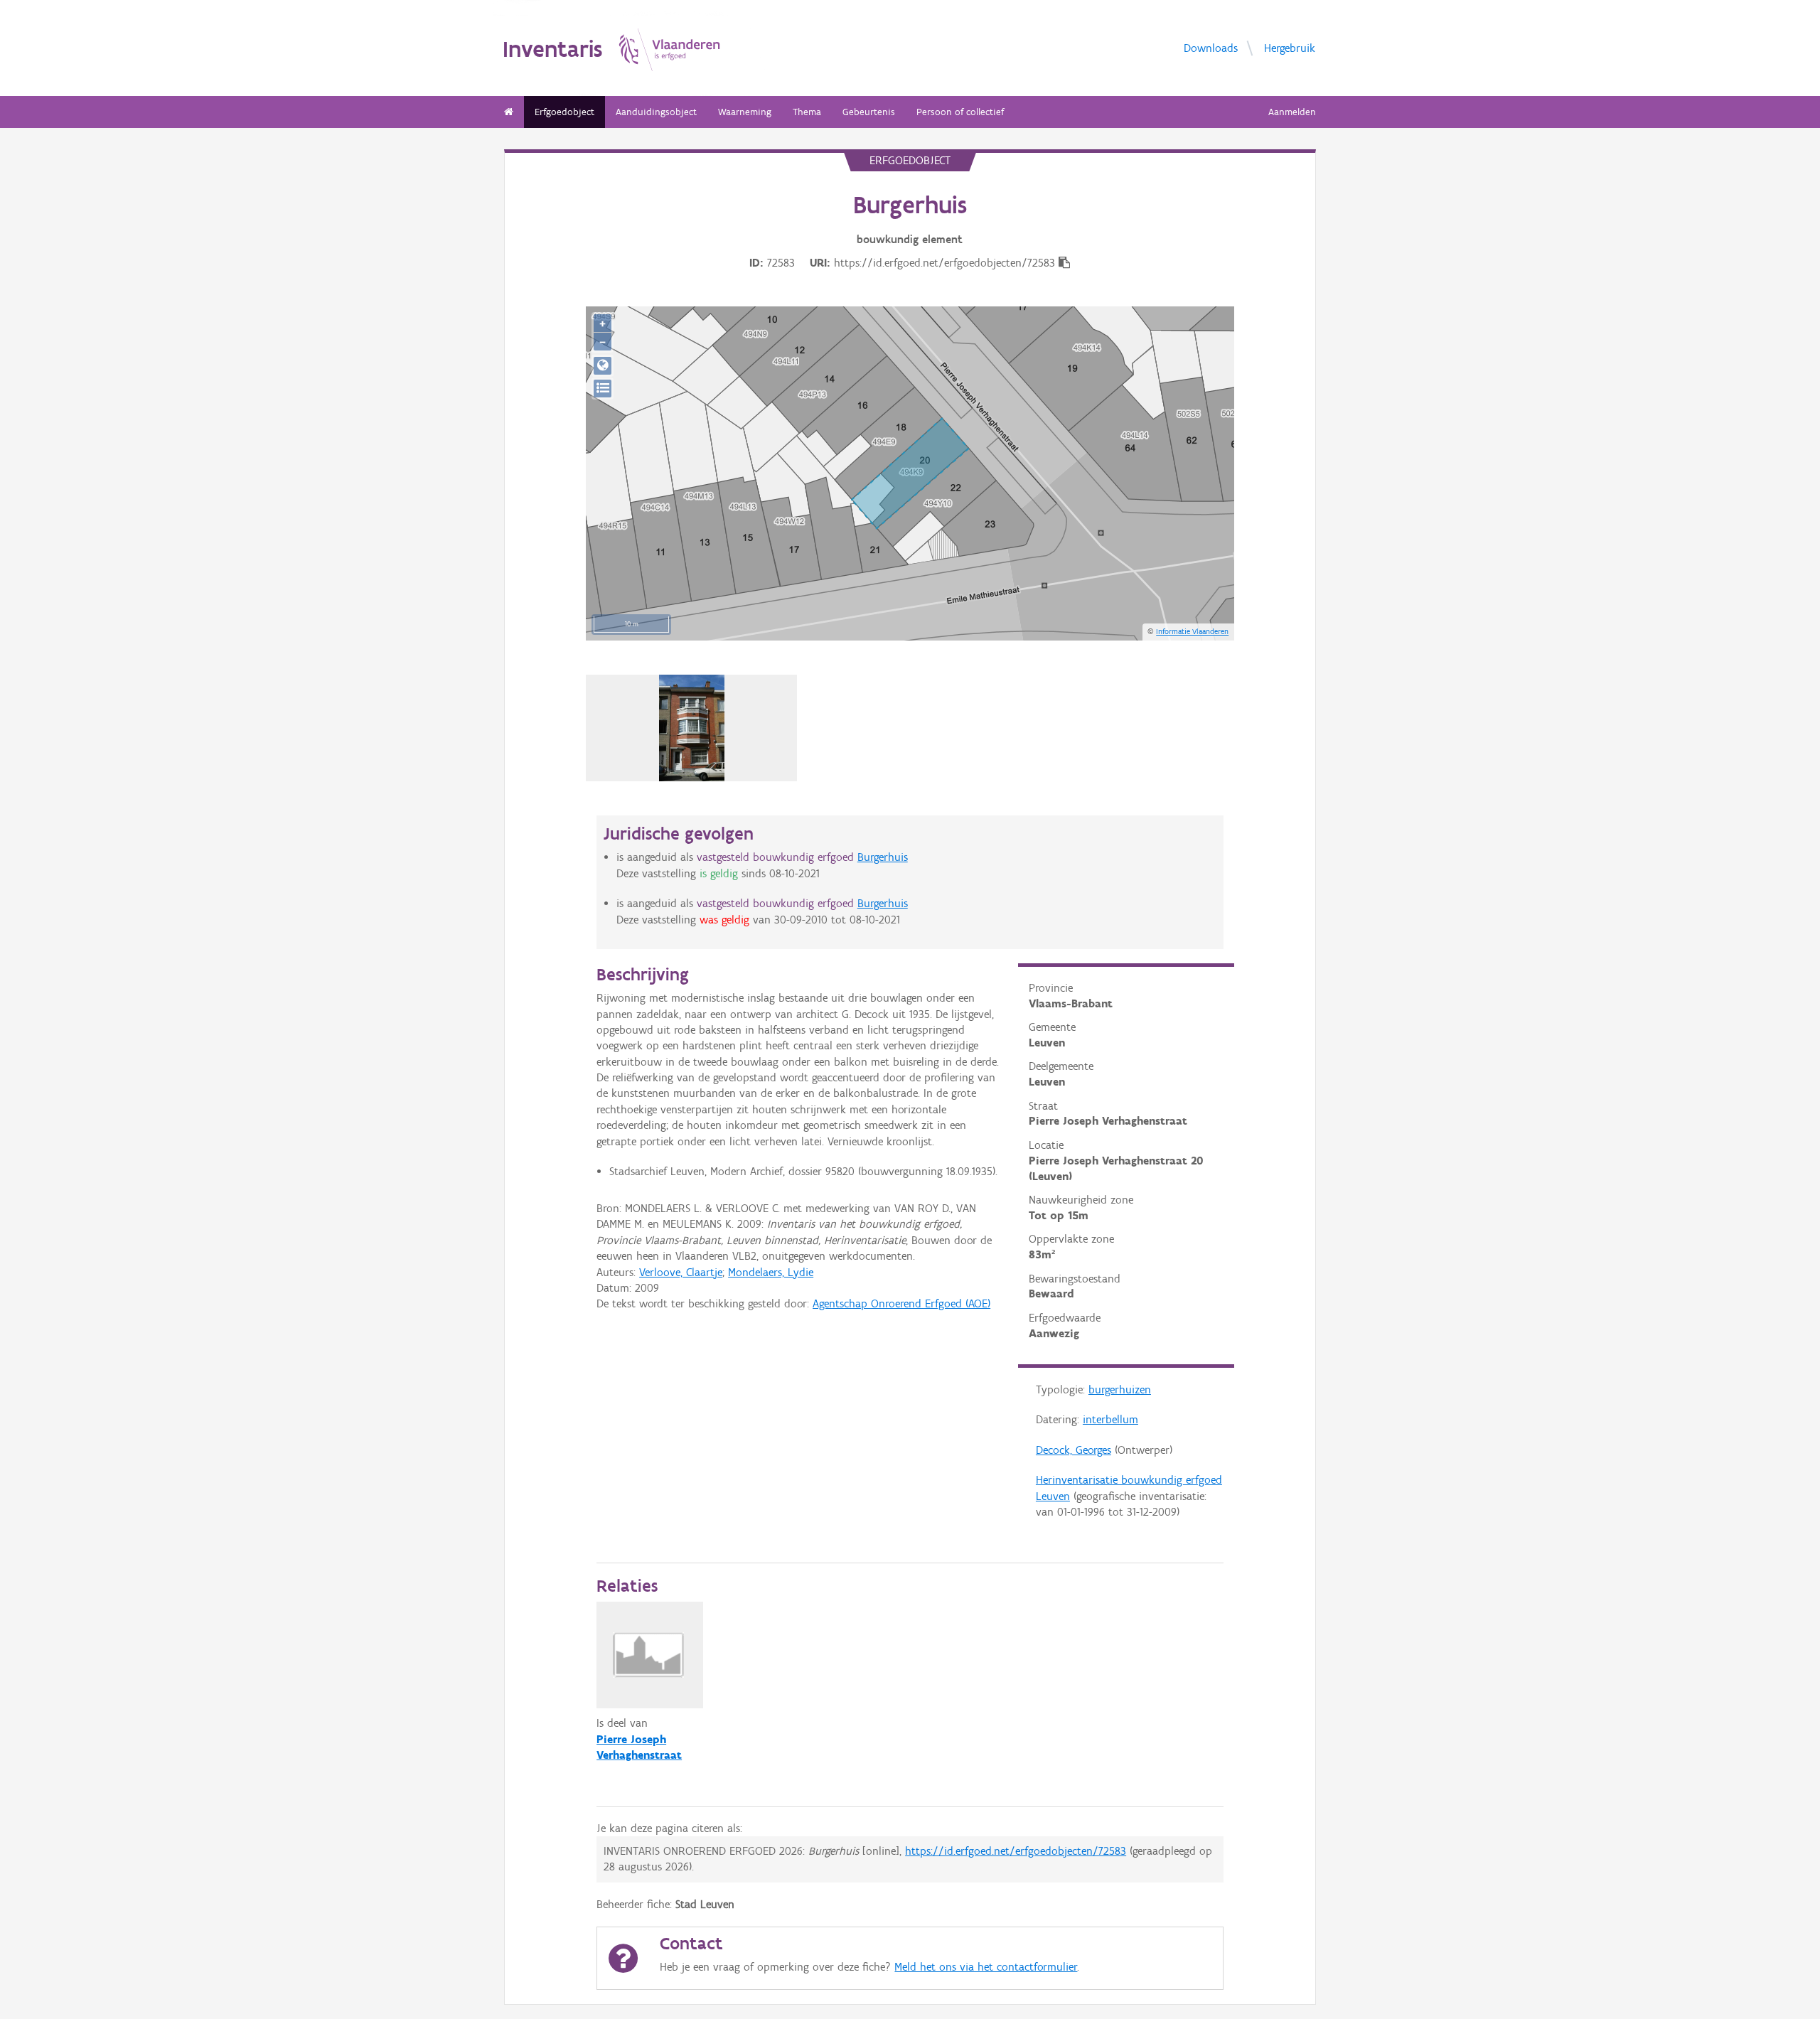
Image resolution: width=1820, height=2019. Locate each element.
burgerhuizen (1120, 1389)
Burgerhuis (883, 857)
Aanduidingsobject (656, 112)
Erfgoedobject (564, 112)
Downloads (1211, 47)
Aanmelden (1292, 112)
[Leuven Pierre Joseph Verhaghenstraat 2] (692, 728)
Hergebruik (1290, 47)
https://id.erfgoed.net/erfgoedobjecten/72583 (1016, 1851)
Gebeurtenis (869, 112)
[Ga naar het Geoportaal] (603, 366)
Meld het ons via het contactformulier (986, 1967)
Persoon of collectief (960, 112)
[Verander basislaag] (603, 389)
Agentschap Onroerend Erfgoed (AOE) (901, 1303)
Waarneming (745, 112)
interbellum (1110, 1419)
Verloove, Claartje (681, 1272)
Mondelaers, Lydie (771, 1272)
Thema (807, 112)
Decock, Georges (1074, 1450)
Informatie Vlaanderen (1192, 631)
